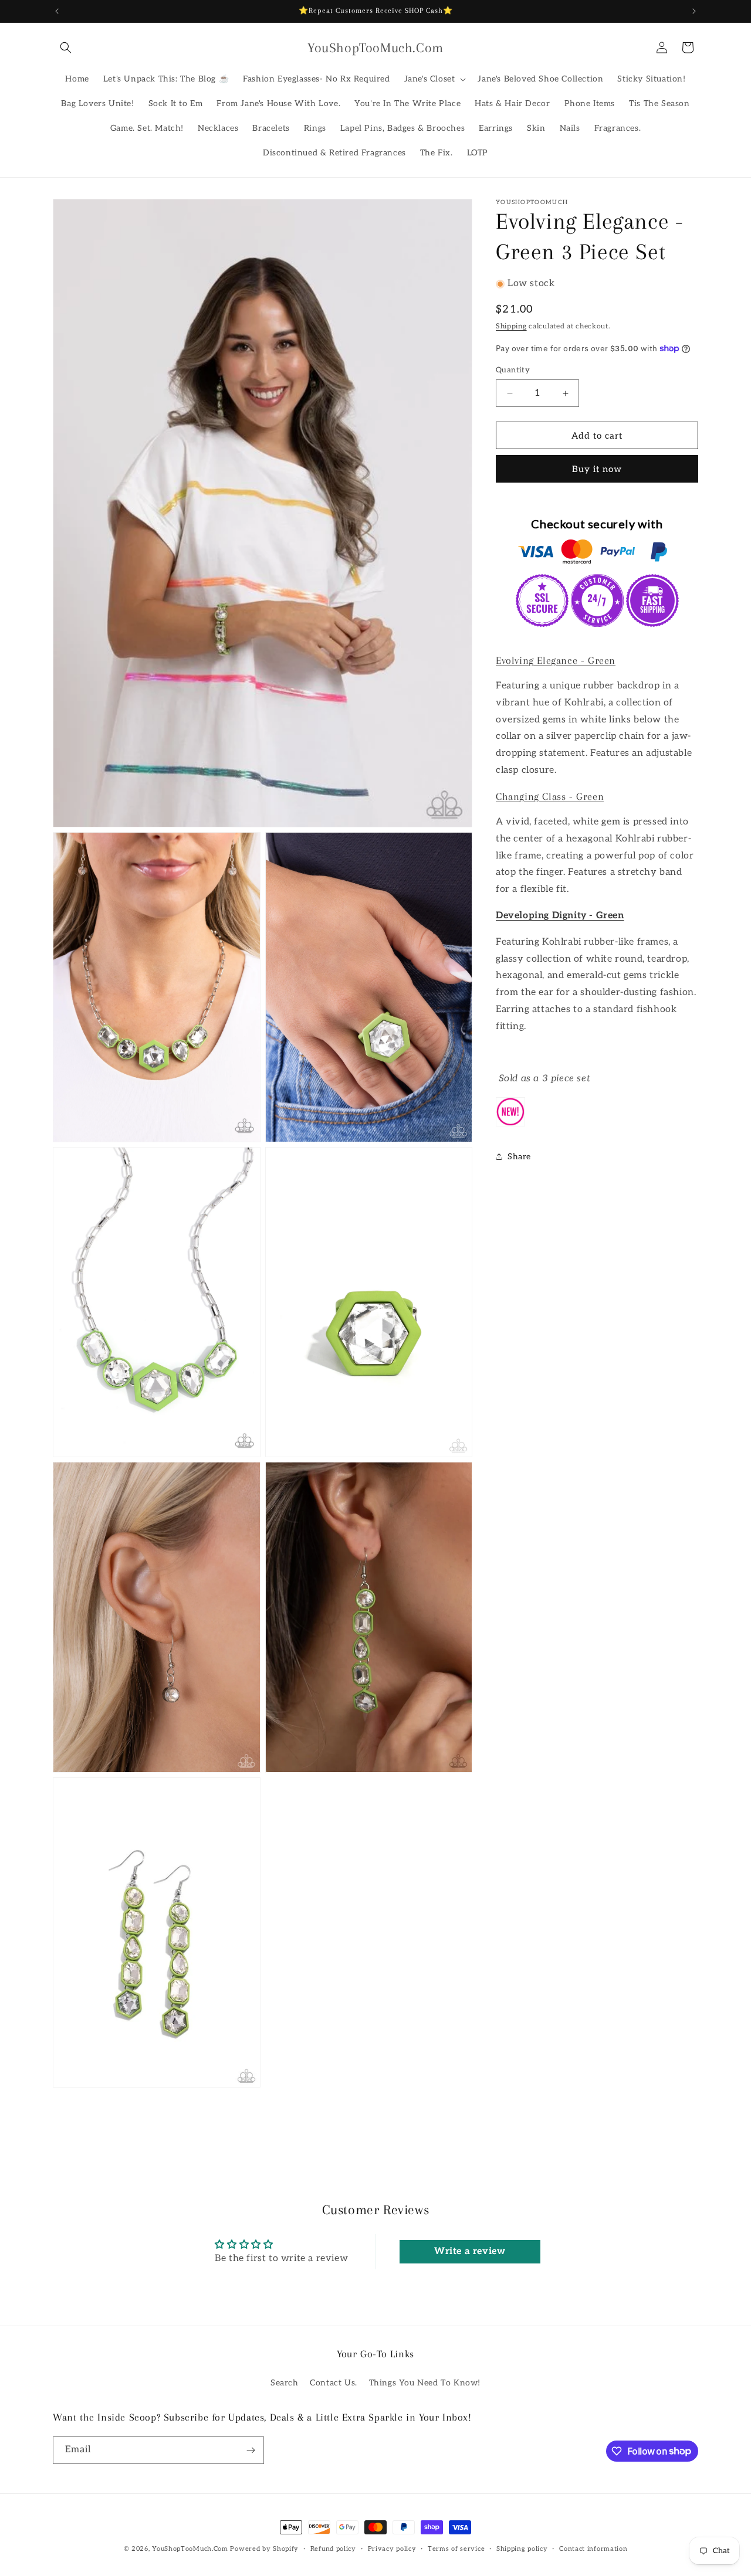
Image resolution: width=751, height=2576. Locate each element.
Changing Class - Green (550, 796)
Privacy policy (392, 2548)
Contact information (593, 2548)
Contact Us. (334, 2383)
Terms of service (456, 2548)
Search (285, 2383)
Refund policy (333, 2548)
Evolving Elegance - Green (556, 660)
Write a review (470, 2251)
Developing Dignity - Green (560, 916)
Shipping (511, 326)
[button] (66, 47)
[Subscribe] (251, 2450)
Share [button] (519, 1157)
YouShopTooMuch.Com (190, 2549)
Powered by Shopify (264, 2549)
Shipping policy (522, 2548)
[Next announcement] (694, 11)
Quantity (513, 370)
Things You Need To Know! (425, 2383)
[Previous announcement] (57, 11)
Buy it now (597, 469)
